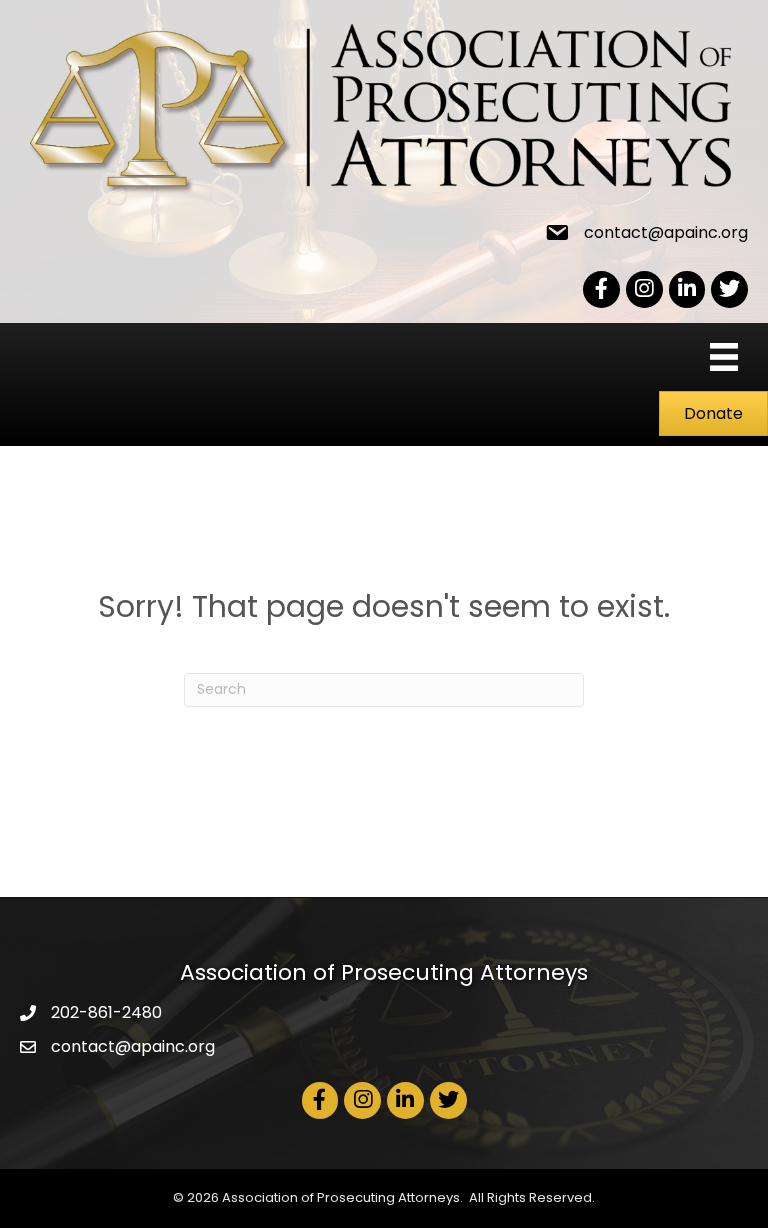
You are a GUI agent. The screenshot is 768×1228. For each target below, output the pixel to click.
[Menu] (724, 357)
